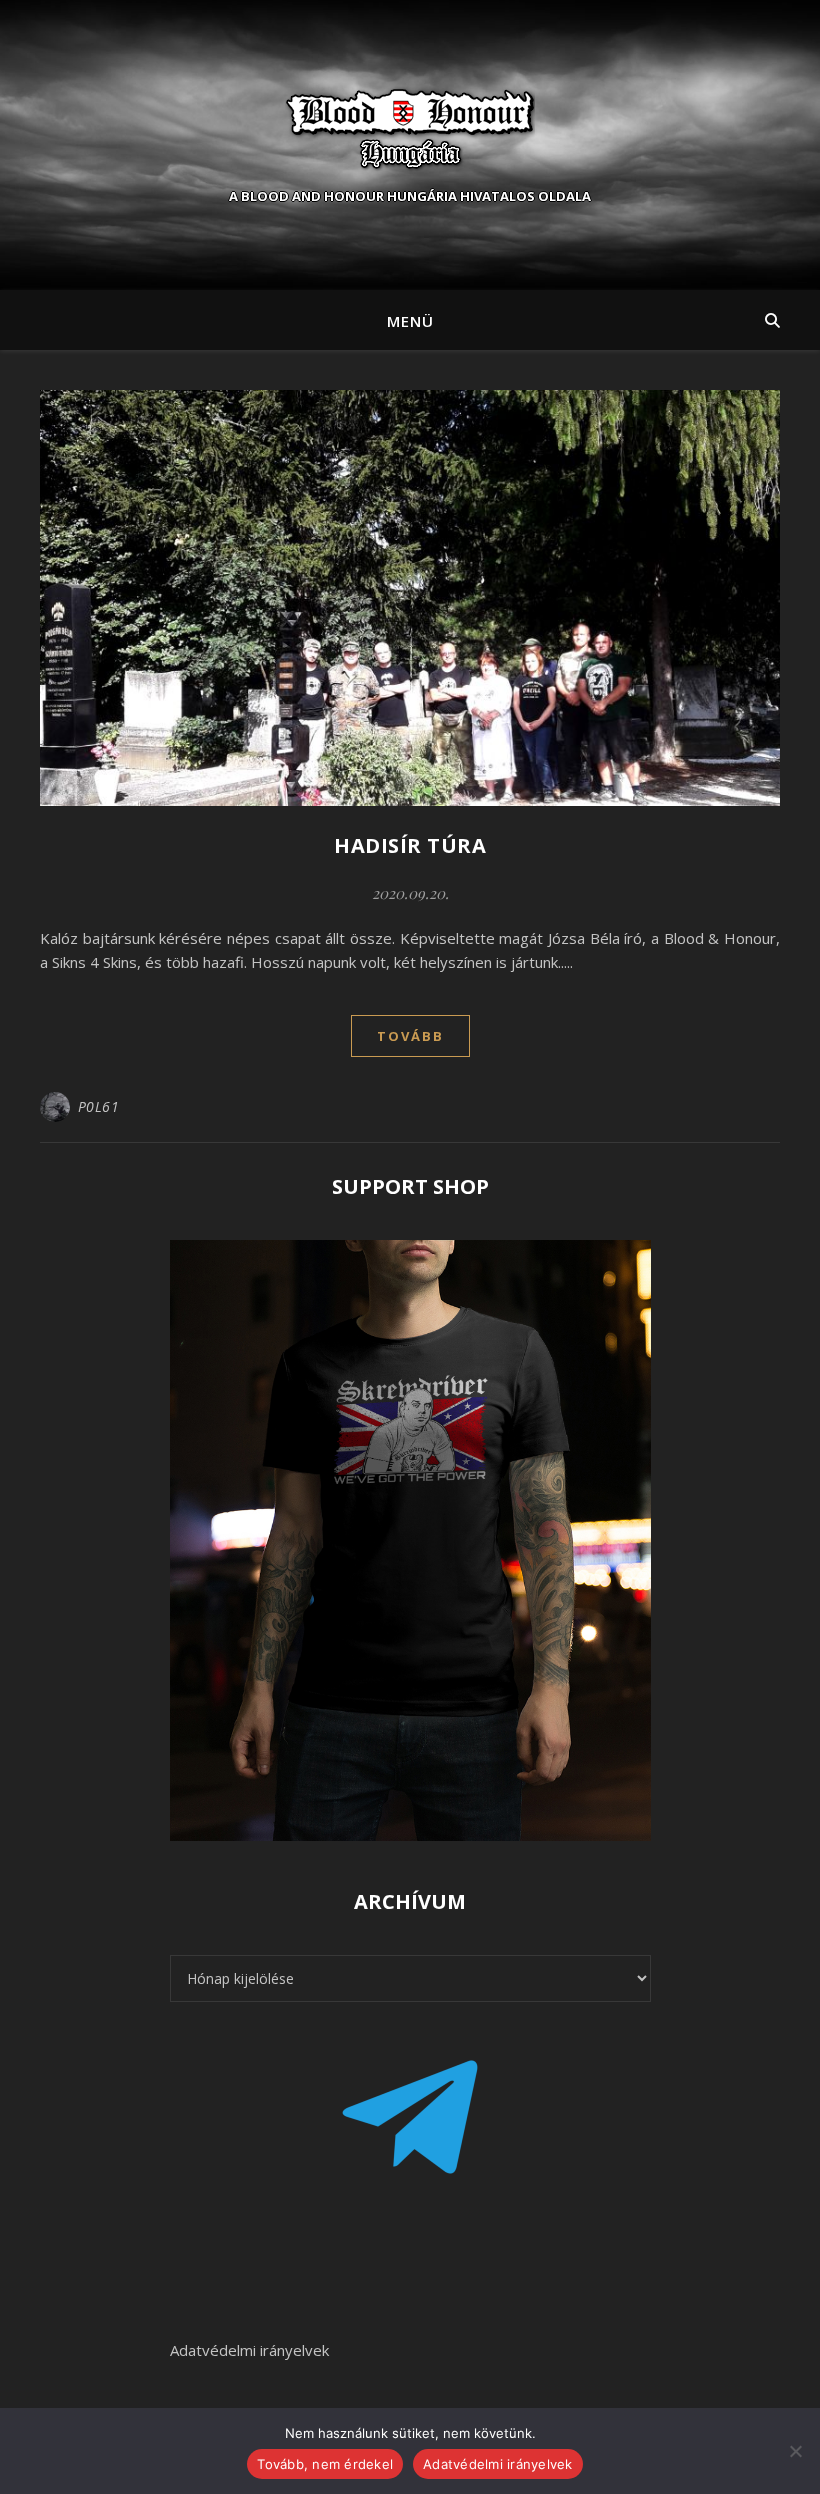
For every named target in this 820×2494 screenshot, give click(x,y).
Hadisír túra (410, 845)
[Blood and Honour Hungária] (410, 128)
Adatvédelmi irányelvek (249, 2350)
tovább (410, 1036)
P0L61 (99, 1106)
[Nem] (795, 2451)
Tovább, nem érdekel (325, 2464)
